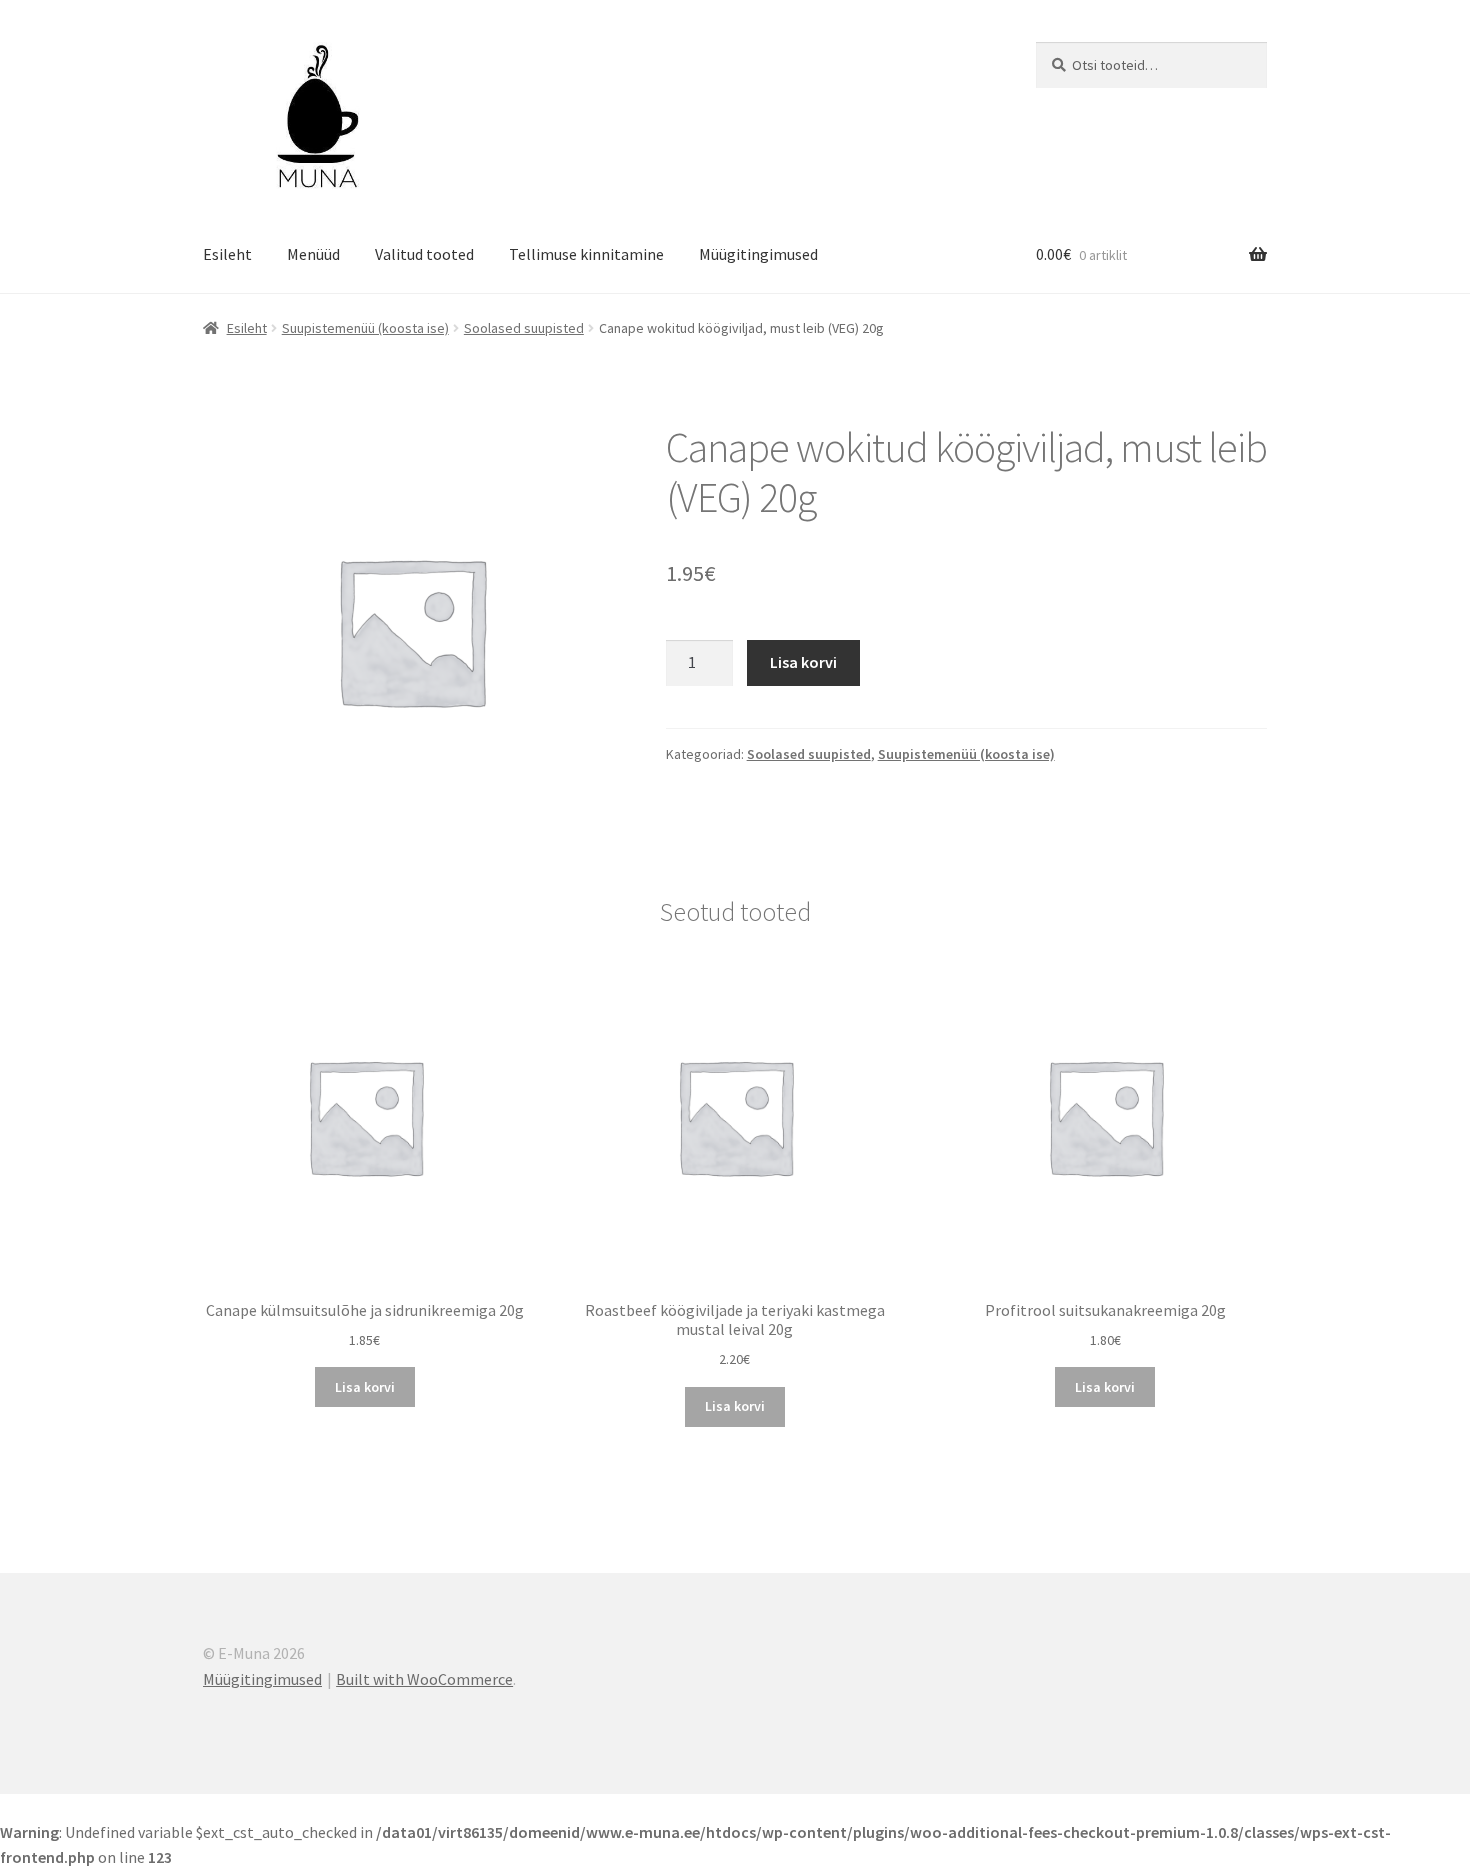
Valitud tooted (424, 254)
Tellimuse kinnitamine (586, 254)
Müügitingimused (758, 254)
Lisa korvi (803, 662)
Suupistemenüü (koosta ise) (365, 328)
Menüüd (313, 254)
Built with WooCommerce (424, 1679)
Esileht (227, 254)
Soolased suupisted (524, 328)
